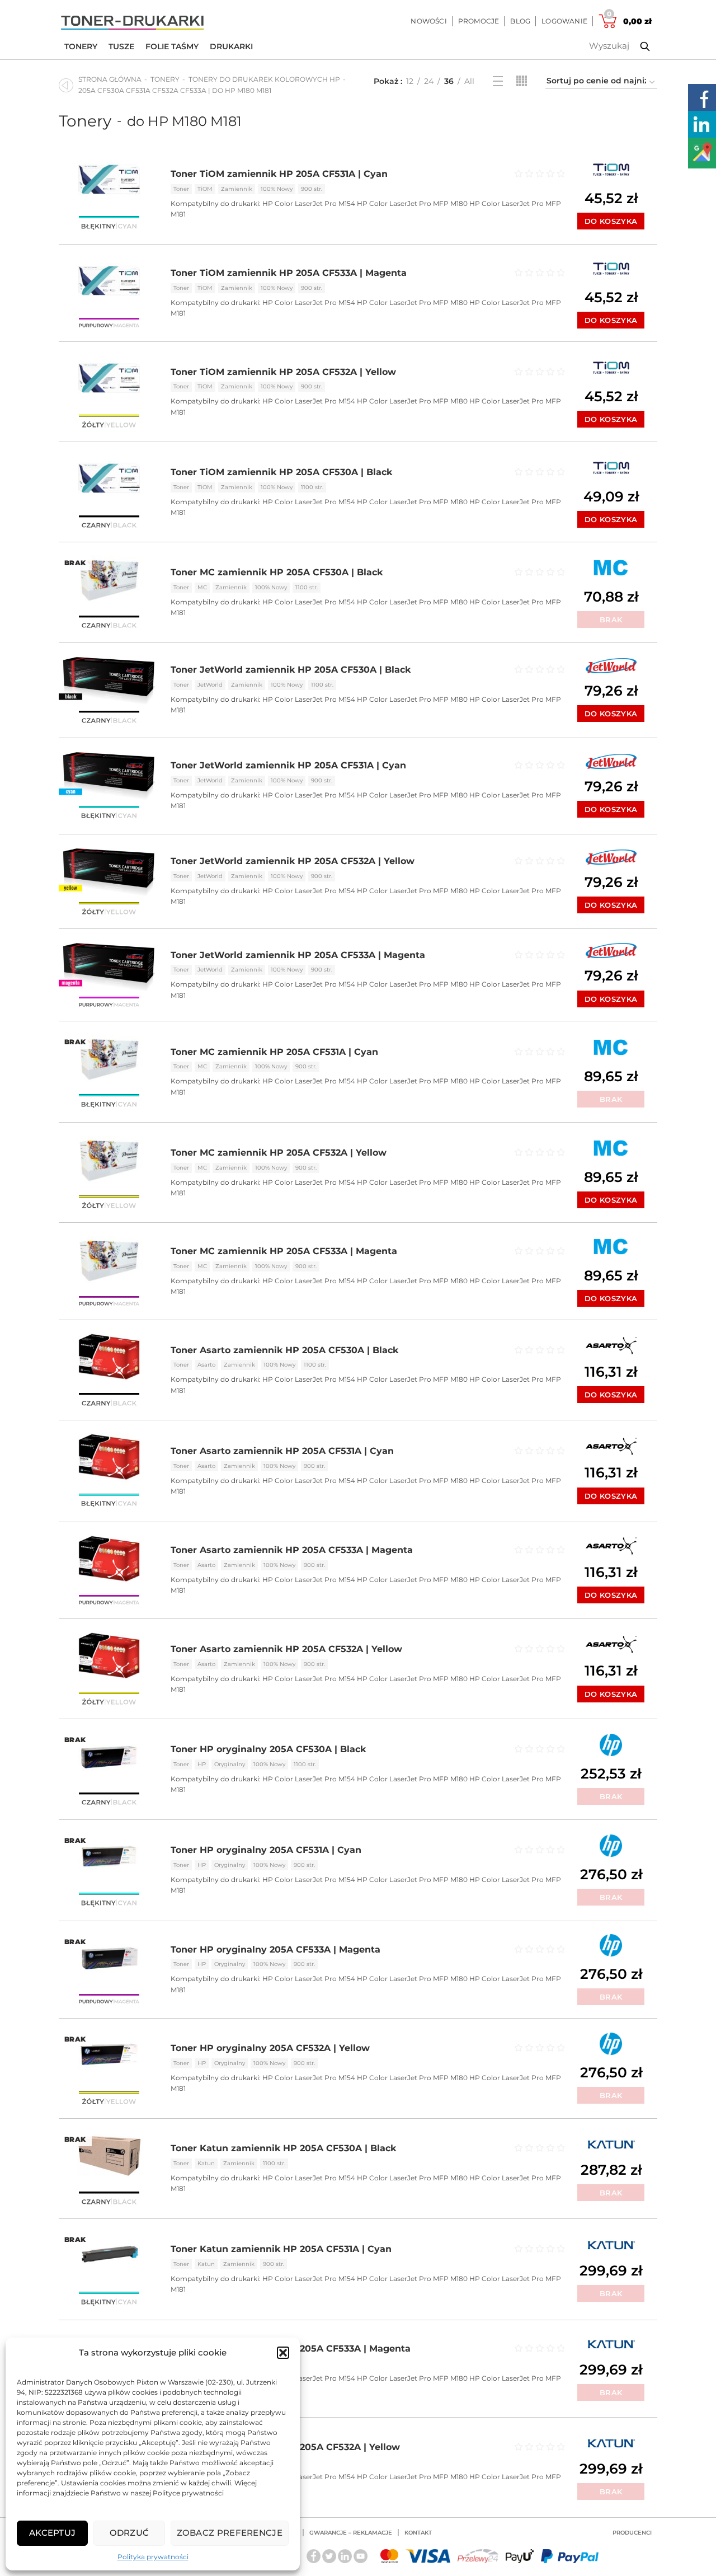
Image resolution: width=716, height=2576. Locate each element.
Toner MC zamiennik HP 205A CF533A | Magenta (284, 1251)
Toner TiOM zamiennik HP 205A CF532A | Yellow (283, 372)
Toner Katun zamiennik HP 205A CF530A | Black (283, 2148)
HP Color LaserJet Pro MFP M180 (412, 203)
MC (202, 587)
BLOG (520, 21)
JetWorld (210, 685)
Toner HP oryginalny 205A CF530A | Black (268, 1749)
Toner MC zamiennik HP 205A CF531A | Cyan (274, 1052)
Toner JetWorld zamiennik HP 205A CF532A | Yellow (293, 861)
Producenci (632, 2533)
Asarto (206, 1365)
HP (202, 1764)
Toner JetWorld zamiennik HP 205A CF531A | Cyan (288, 765)
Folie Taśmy (172, 46)
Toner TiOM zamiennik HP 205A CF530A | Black (281, 472)
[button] (283, 2353)
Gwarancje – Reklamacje (351, 2533)
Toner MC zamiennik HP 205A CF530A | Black (277, 572)
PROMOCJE (479, 21)
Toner (181, 189)
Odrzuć (129, 2533)
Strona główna (110, 79)
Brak (611, 620)
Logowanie (564, 21)
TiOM (205, 189)
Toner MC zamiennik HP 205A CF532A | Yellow (279, 1153)
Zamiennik (237, 189)
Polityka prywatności (153, 2557)
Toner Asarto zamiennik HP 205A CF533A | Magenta (292, 1550)
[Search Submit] (637, 46)
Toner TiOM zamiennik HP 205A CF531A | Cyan (279, 174)
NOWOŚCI (428, 21)
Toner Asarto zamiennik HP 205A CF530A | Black (284, 1350)
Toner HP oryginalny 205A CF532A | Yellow (270, 2048)
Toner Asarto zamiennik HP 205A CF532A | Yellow (286, 1649)
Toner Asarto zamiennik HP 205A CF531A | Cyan (282, 1451)
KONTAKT (418, 2533)
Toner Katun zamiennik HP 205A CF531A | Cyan (281, 2249)
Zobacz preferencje (230, 2533)
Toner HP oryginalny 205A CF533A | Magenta (275, 1949)
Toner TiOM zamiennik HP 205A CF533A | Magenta (289, 273)
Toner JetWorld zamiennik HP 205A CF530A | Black (291, 670)
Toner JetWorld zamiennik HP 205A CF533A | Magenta (298, 955)
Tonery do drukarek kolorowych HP (264, 79)
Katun (206, 2163)
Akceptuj (52, 2533)
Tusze (121, 46)
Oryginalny (230, 1764)
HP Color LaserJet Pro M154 (309, 203)
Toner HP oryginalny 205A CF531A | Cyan (266, 1850)
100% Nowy (277, 189)
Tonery (81, 46)
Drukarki (231, 46)
